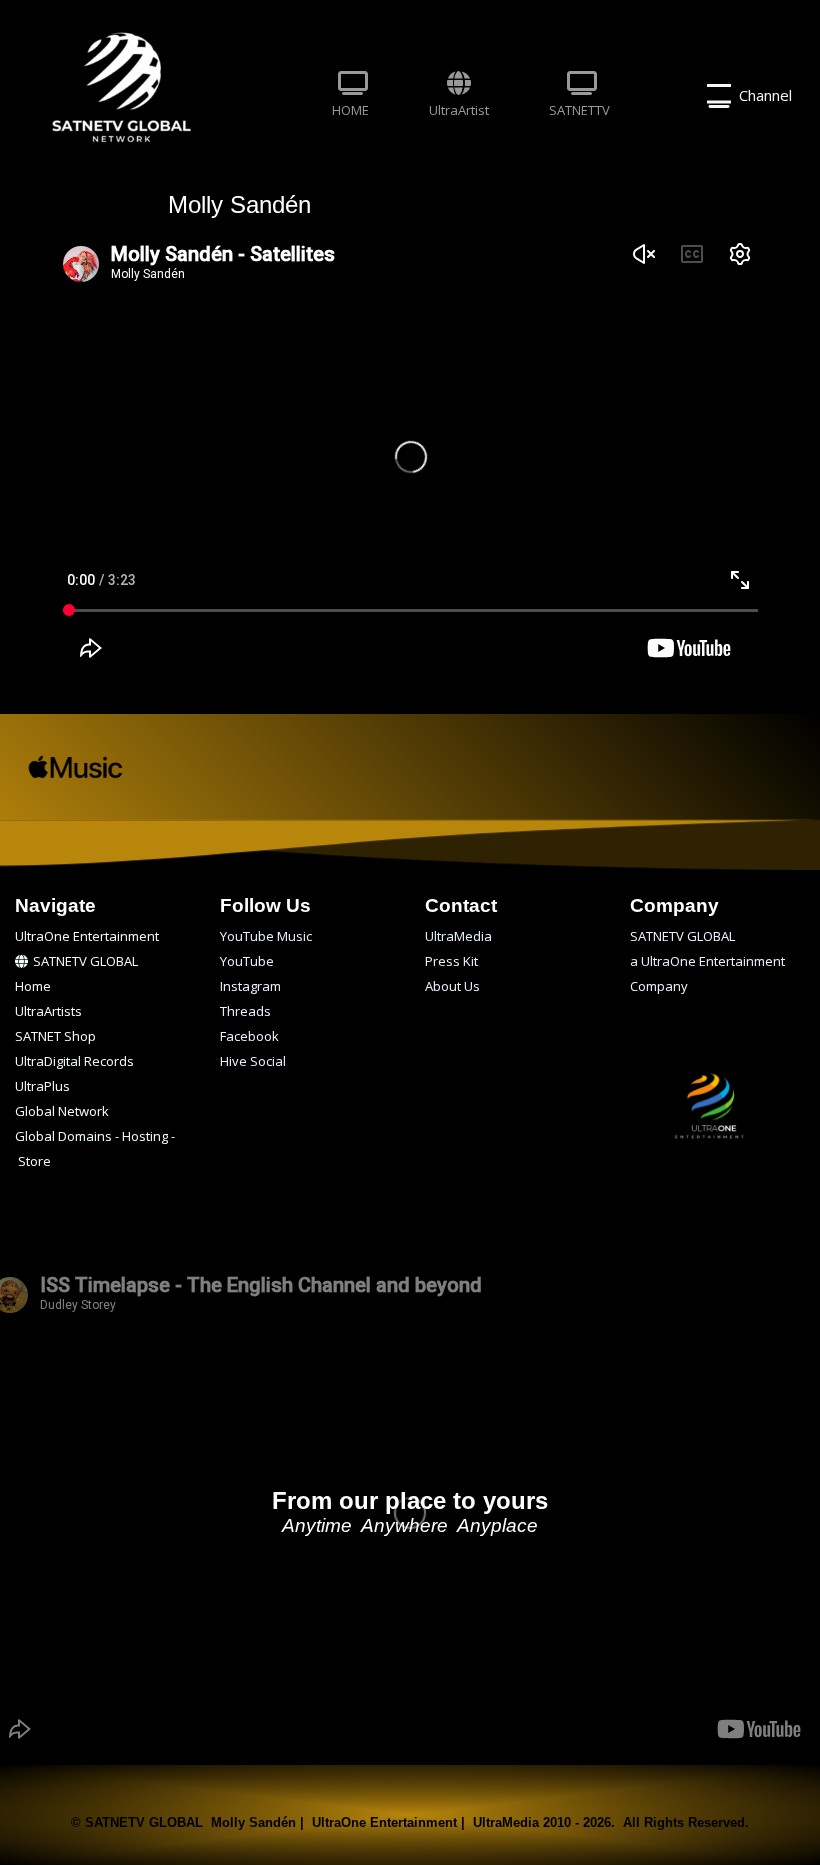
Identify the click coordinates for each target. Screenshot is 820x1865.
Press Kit (451, 961)
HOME (350, 110)
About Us (452, 986)
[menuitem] (350, 96)
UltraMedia (458, 936)
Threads (245, 1011)
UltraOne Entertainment (87, 936)
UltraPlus (42, 1086)
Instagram (250, 986)
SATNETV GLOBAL (85, 961)
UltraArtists (48, 1011)
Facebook (249, 1036)
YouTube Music (266, 936)
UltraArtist (459, 110)
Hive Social (253, 1061)
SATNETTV (579, 110)
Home (33, 986)
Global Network (62, 1111)
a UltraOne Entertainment (707, 961)
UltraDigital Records (74, 1061)
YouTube (247, 961)
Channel (761, 95)
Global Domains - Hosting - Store (95, 1138)
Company (659, 986)
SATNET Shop (55, 1036)
